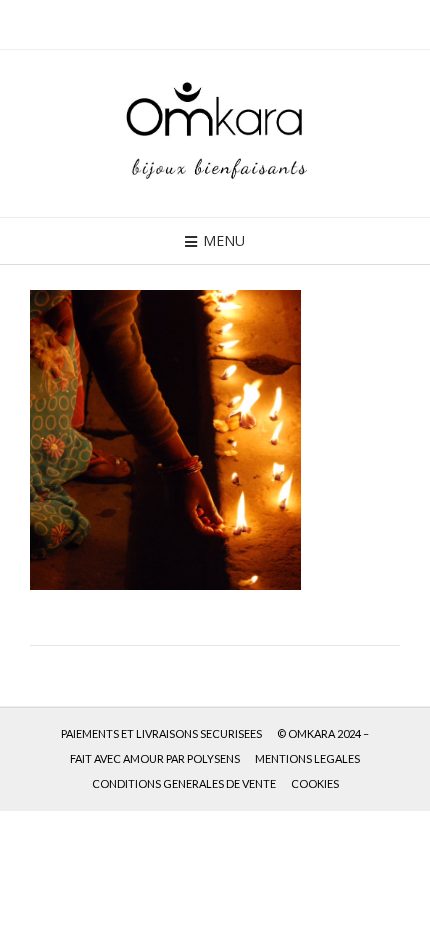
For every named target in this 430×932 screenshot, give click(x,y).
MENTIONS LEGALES (307, 758)
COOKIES (315, 783)
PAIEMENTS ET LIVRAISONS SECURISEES (161, 733)
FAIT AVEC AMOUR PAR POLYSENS (155, 758)
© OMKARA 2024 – (323, 733)
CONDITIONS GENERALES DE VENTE (184, 783)
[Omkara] (215, 133)
